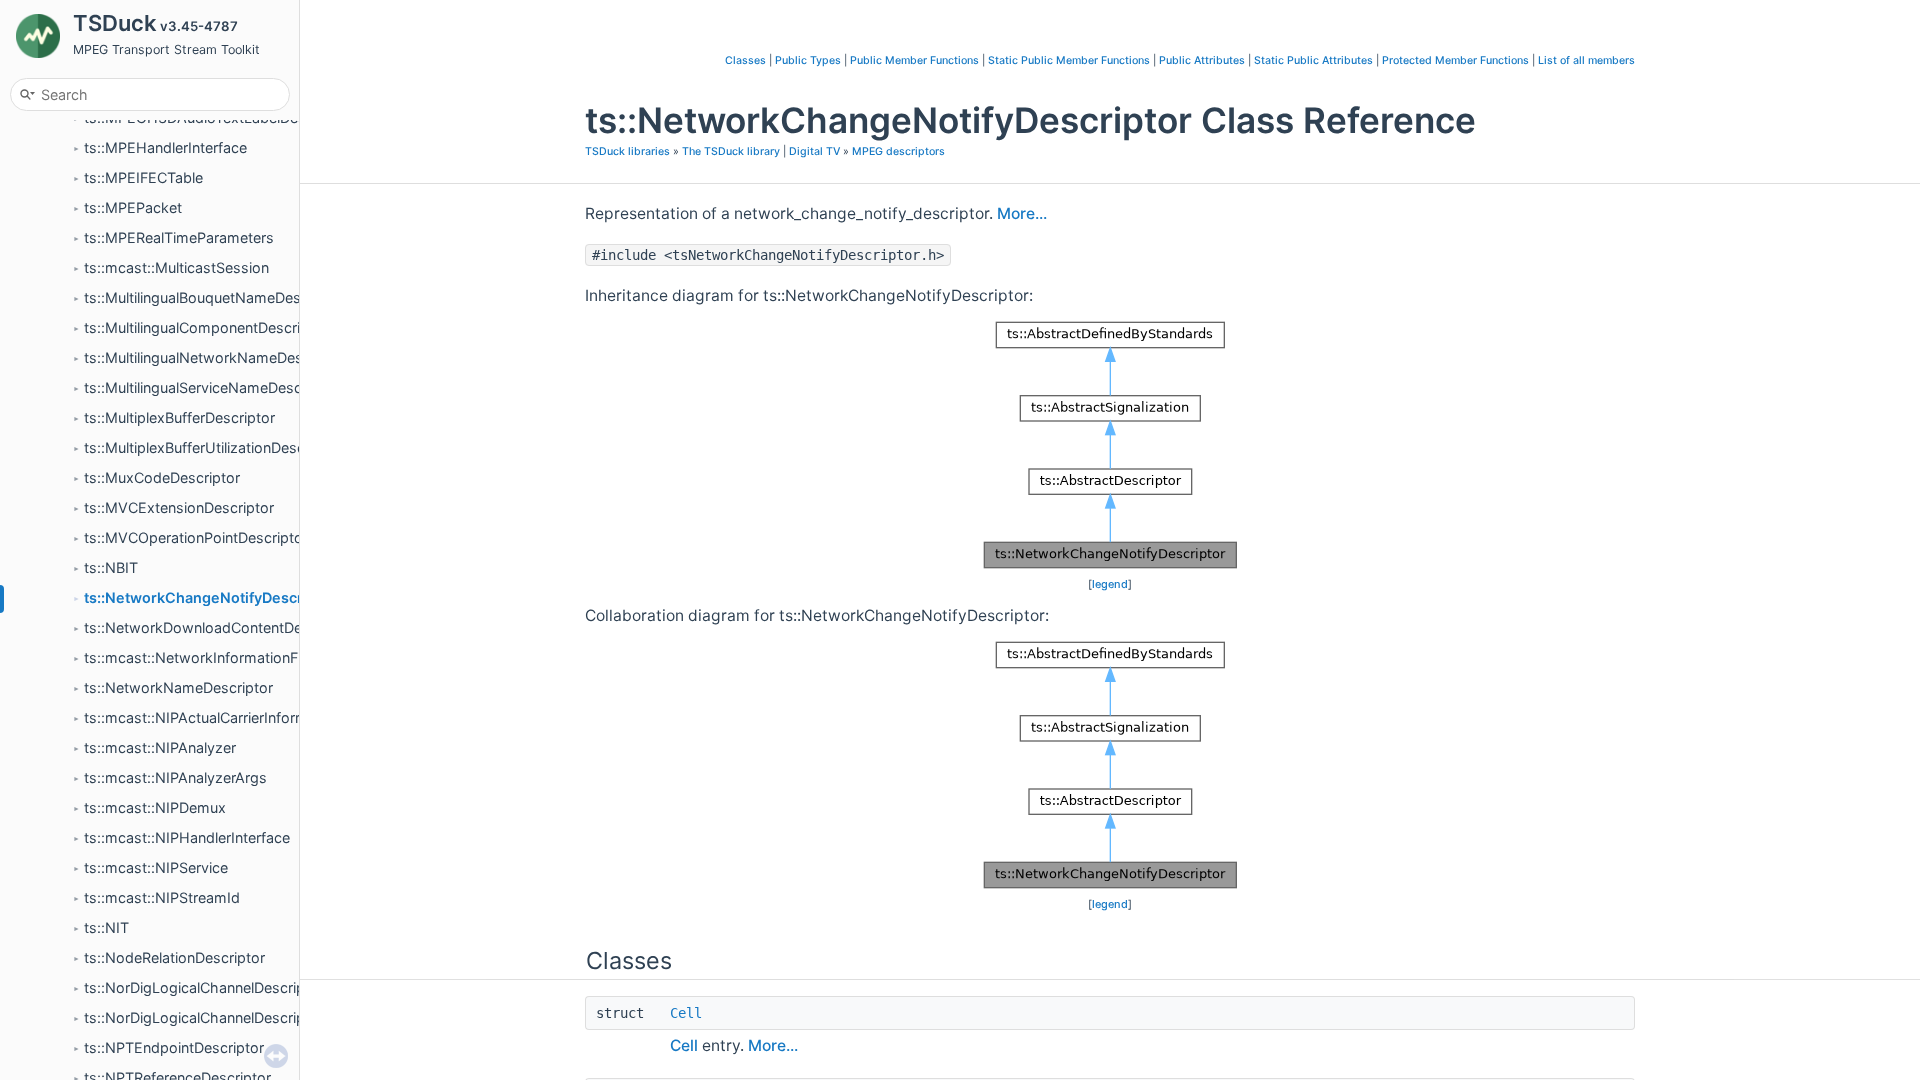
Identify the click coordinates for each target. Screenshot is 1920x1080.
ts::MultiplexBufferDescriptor (179, 417)
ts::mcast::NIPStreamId (162, 897)
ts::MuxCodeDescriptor (162, 477)
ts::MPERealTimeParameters (179, 237)
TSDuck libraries (627, 151)
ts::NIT (106, 927)
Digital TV (814, 151)
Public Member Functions (914, 60)
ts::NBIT (111, 567)
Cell (686, 1013)
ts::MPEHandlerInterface (165, 147)
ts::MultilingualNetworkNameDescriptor (215, 357)
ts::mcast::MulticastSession (176, 267)
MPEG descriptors (898, 151)
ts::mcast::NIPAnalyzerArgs (175, 777)
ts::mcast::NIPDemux (155, 807)
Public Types (808, 60)
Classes (745, 60)
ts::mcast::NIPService (156, 867)
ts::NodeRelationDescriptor (174, 957)
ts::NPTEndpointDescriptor (174, 1047)
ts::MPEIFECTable (143, 177)
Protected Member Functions (1455, 60)
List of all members (1586, 60)
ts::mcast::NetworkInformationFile (198, 657)
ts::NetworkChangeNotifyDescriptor (210, 597)
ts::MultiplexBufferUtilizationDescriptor (212, 447)
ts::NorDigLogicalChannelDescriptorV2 (213, 1017)
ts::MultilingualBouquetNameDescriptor (214, 297)
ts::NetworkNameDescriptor (178, 687)
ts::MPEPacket (133, 207)
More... (1022, 213)
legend (1110, 584)
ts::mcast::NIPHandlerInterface (187, 837)
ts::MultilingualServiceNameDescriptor (211, 387)
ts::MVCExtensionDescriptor (179, 507)
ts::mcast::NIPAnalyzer (160, 747)
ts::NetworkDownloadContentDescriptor (219, 627)
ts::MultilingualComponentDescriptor (206, 327)
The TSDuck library (731, 151)
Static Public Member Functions (1069, 60)
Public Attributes (1202, 60)
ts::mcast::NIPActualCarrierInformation (212, 717)
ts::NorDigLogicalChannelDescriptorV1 (212, 987)
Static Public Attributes (1313, 60)
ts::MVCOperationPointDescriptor (196, 537)
